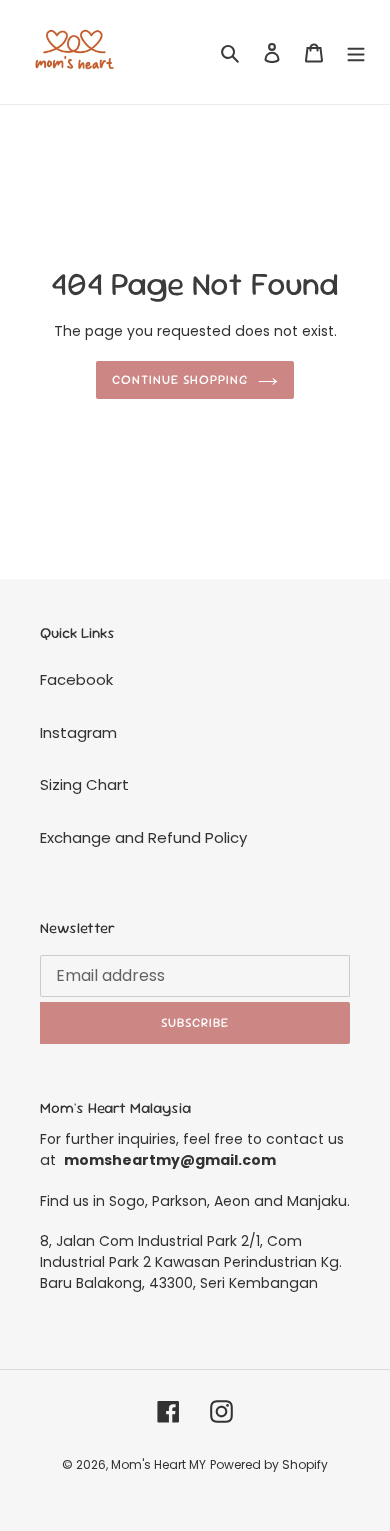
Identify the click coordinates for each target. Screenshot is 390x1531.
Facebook (76, 679)
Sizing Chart (84, 784)
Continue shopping (180, 379)
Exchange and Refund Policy (143, 837)
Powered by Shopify (269, 1464)
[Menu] (356, 52)
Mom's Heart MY (158, 1464)
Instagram (78, 732)
